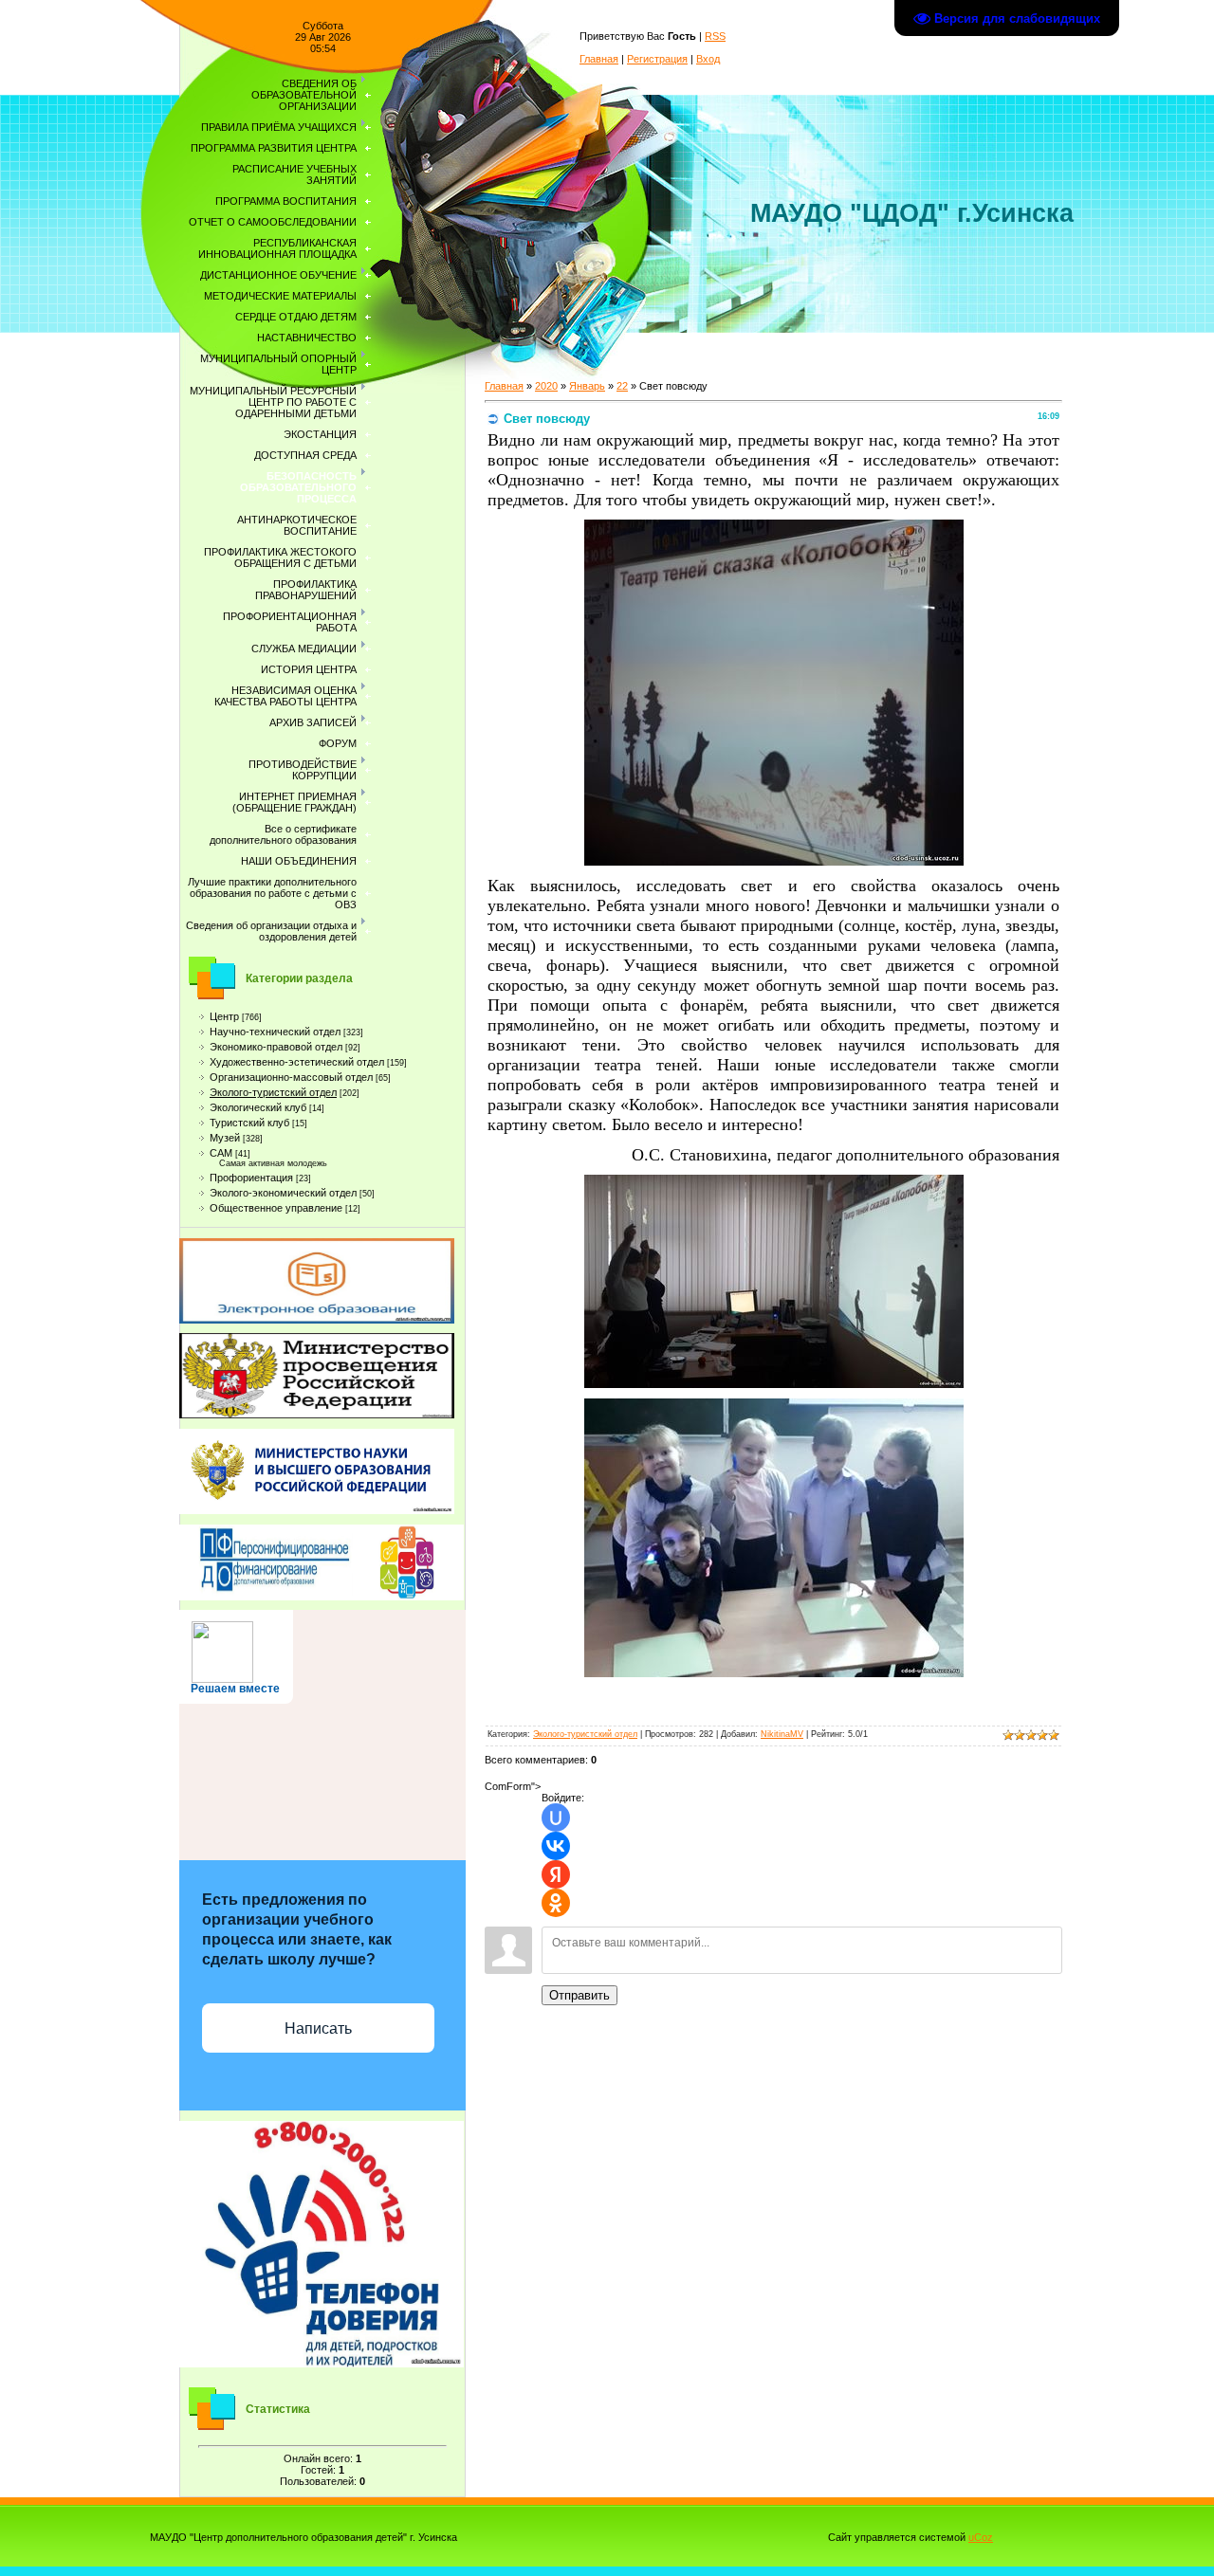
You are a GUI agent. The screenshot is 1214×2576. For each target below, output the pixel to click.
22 (622, 386)
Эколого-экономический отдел (283, 1193)
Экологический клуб (258, 1107)
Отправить (579, 1995)
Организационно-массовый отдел (291, 1077)
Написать (318, 2028)
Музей (225, 1138)
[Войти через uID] (556, 1818)
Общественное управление (276, 1208)
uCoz (981, 2537)
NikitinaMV (782, 1734)
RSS (715, 36)
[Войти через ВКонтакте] (556, 1846)
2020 (546, 386)
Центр (224, 1016)
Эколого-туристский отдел (273, 1092)
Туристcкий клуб (249, 1123)
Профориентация (251, 1178)
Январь (587, 386)
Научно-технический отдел (275, 1032)
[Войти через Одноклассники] (556, 1903)
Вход (708, 59)
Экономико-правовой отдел (276, 1047)
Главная (599, 59)
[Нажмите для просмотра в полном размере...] (774, 862)
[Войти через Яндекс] (556, 1874)
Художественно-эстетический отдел (297, 1062)
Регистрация (657, 59)
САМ (221, 1153)
